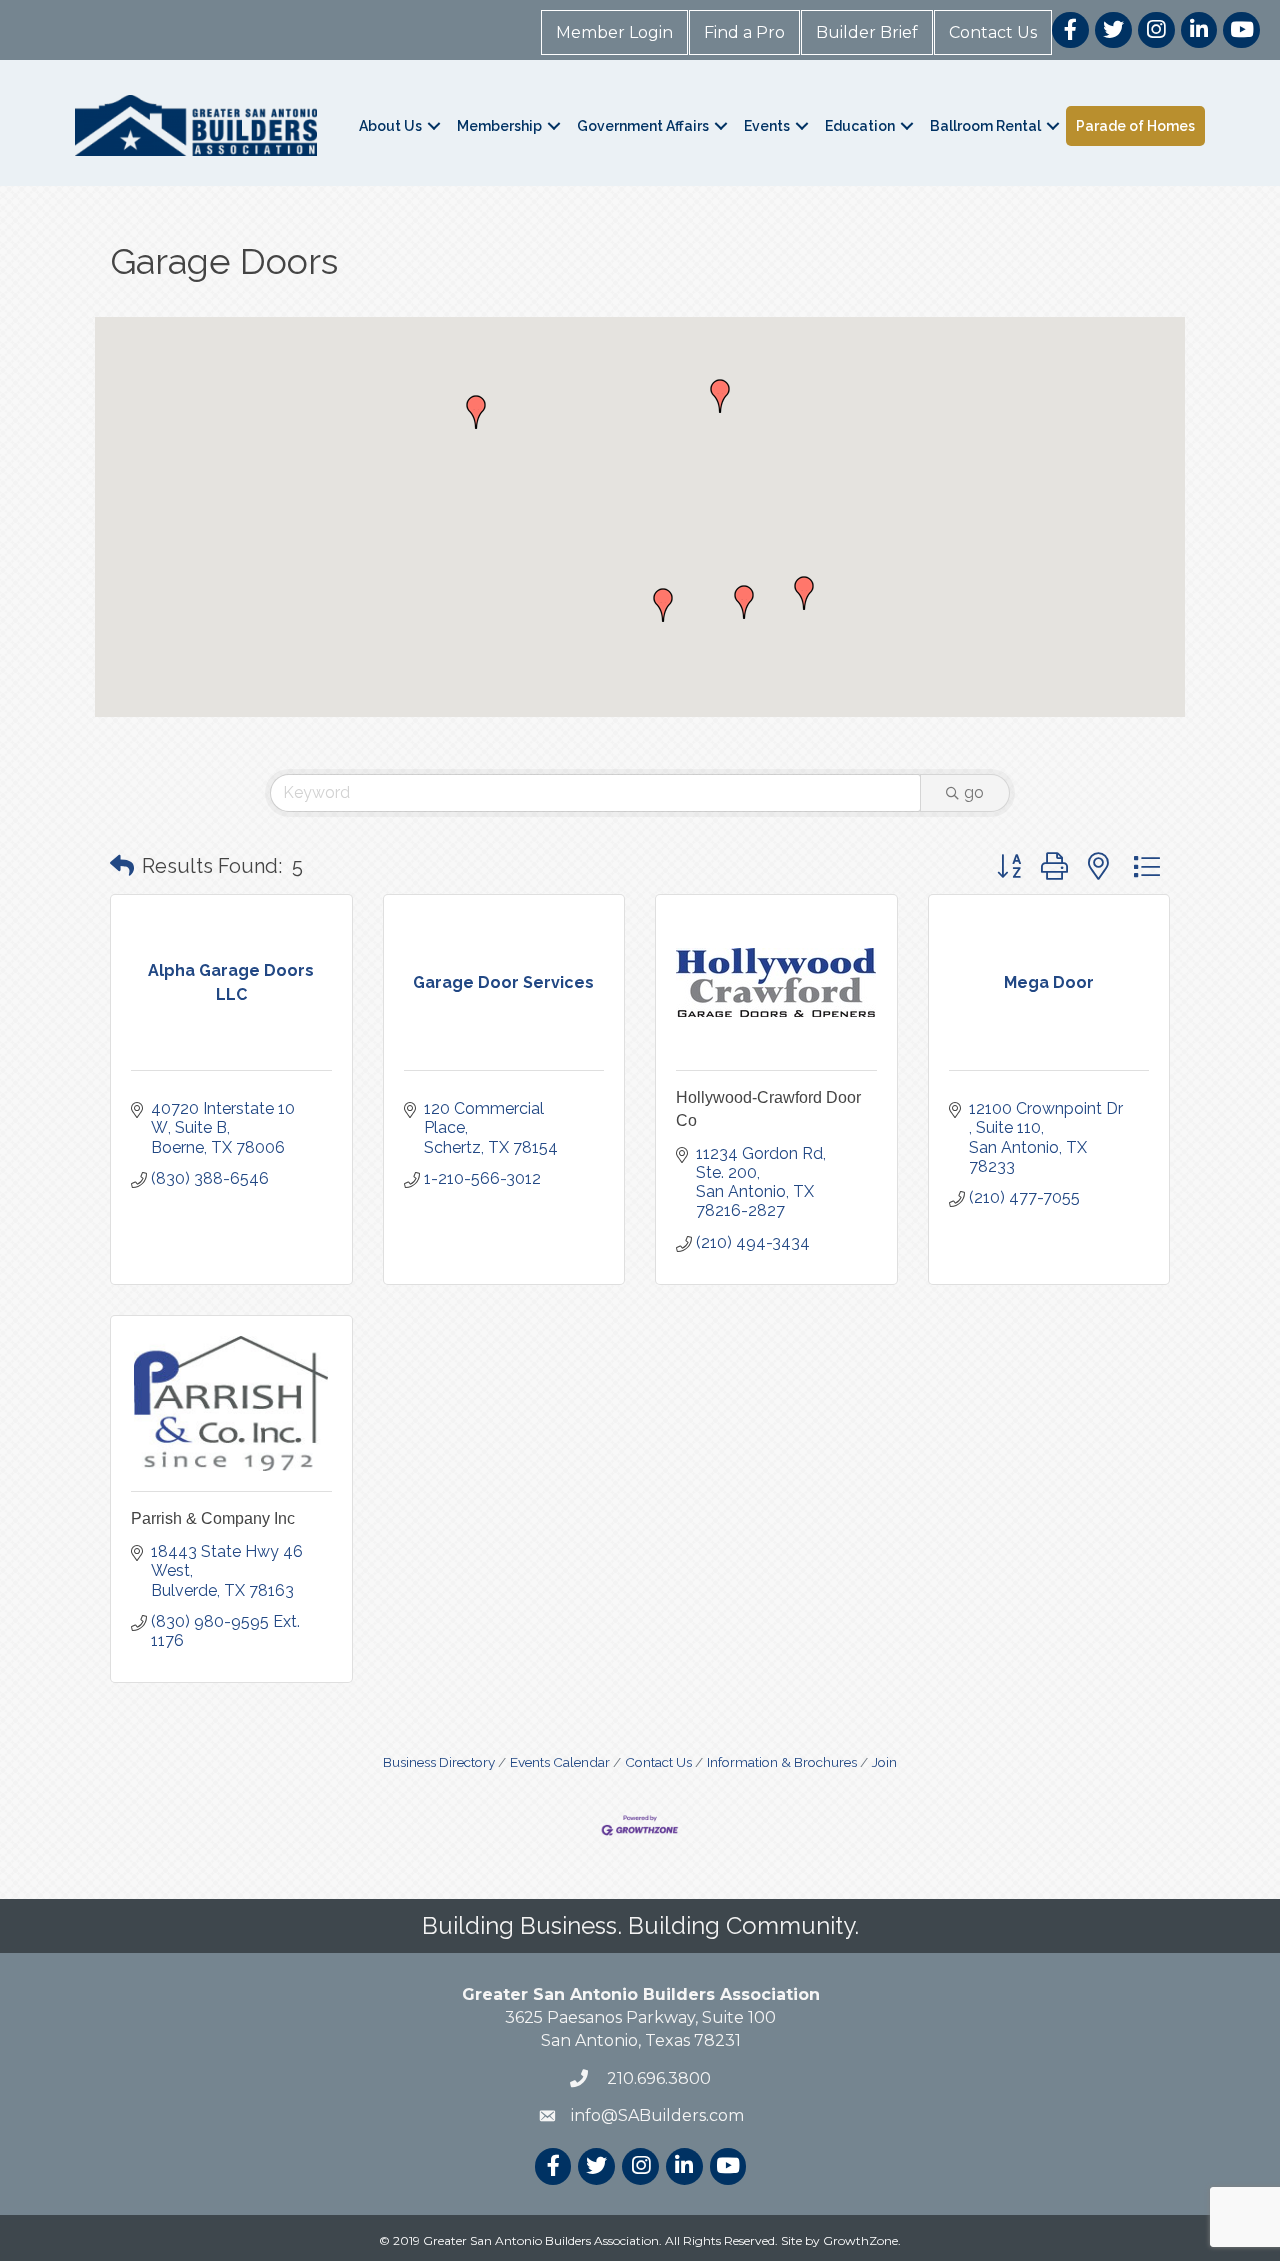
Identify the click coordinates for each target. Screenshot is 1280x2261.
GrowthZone (860, 2240)
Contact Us (993, 32)
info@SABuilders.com (657, 2115)
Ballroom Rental (985, 126)
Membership (499, 126)
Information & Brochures (782, 1762)
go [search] (974, 792)
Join (884, 1762)
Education (860, 126)
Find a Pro (744, 32)
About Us (390, 126)
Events (767, 126)
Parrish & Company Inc (213, 1518)
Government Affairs (643, 126)
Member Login (614, 32)
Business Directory (439, 1762)
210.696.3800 (657, 2078)
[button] (663, 605)
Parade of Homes (1135, 126)
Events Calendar (560, 1762)
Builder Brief (867, 32)
